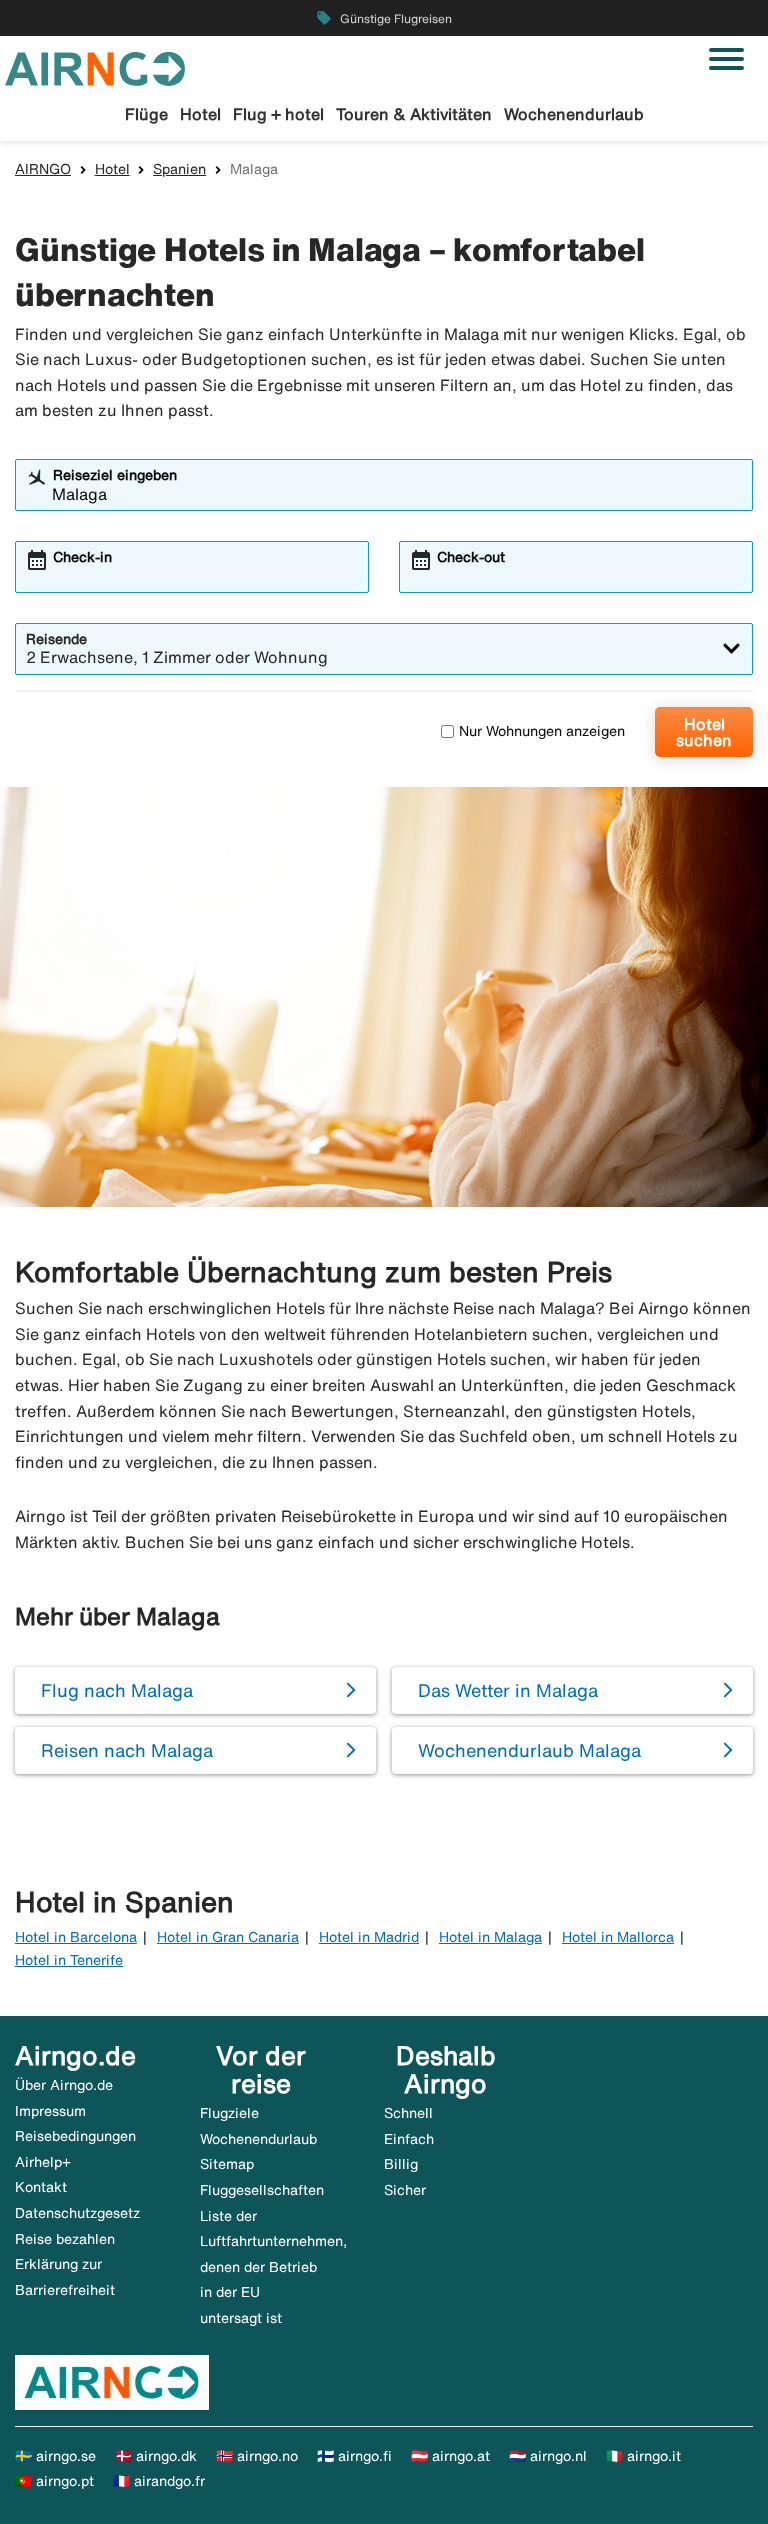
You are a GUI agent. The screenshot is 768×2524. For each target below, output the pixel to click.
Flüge (146, 114)
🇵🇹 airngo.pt (54, 2481)
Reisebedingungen (75, 2136)
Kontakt (41, 2187)
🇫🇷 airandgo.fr (159, 2481)
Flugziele (229, 2113)
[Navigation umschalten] (726, 59)
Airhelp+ (43, 2162)
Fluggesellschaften (262, 2190)
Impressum (50, 2111)
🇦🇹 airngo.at (450, 2456)
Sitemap (227, 2164)
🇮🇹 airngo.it (643, 2456)
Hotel (200, 114)
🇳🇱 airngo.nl (548, 2456)
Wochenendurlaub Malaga (529, 1750)
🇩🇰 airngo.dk (156, 2456)
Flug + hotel (278, 114)
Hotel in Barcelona (76, 1937)
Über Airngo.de (64, 2085)
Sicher (405, 2190)
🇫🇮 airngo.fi (354, 2456)
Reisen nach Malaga (127, 1750)
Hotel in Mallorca (618, 1937)
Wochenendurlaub (574, 114)
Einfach (409, 2139)
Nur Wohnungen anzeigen (542, 731)
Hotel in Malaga (490, 1937)
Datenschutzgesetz (77, 2213)
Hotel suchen (704, 732)
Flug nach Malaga (117, 1690)
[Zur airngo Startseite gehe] (95, 67)
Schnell (408, 2113)
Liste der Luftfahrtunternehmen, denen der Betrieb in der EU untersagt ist (273, 2267)
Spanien (179, 169)
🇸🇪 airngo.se (55, 2456)
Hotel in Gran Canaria (228, 1937)
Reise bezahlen (65, 2239)
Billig (401, 2164)
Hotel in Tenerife (69, 1960)
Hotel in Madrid (369, 1937)
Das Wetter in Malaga (508, 1690)
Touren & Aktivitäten (414, 114)
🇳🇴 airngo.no (257, 2456)
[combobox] (397, 494)
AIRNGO (43, 169)
